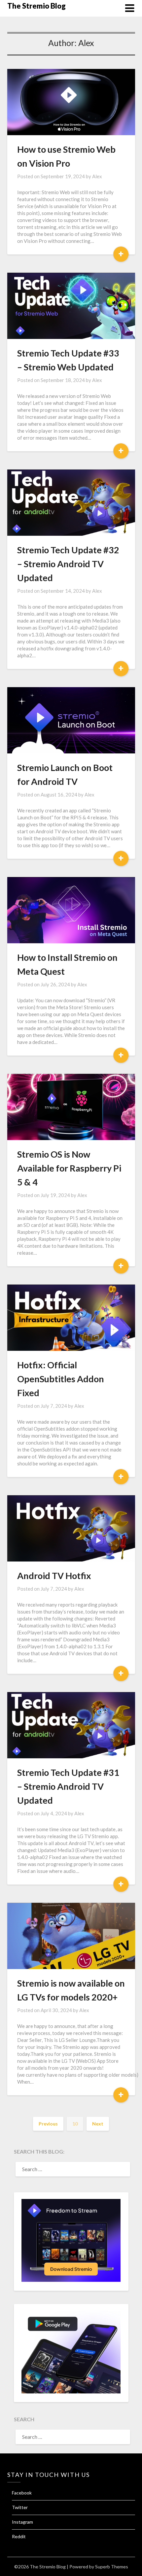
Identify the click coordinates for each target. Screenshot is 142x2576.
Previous (48, 2124)
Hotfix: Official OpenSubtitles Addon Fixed (61, 1379)
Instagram (22, 2522)
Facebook (22, 2493)
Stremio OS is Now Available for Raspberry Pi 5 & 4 (69, 1168)
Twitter (20, 2507)
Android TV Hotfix (54, 1576)
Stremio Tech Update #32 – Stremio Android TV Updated (68, 564)
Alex (97, 176)
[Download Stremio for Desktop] (71, 2280)
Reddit (19, 2536)
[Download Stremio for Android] (71, 2391)
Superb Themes (112, 2567)
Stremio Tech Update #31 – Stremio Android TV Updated (68, 1786)
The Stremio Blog (36, 6)
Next (98, 2124)
